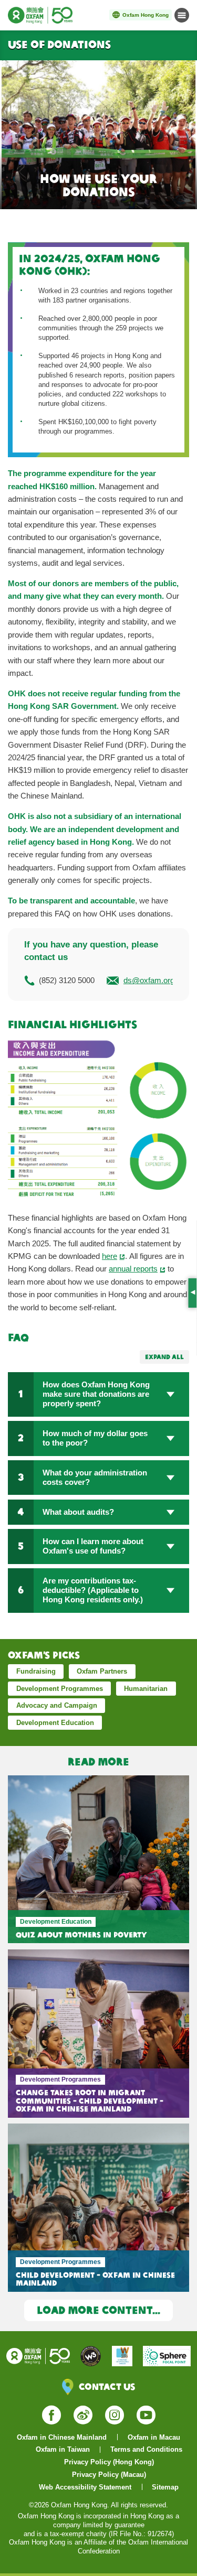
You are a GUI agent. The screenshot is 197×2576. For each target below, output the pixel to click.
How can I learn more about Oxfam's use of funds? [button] (93, 1546)
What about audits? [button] (78, 1512)
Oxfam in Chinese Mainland (62, 2437)
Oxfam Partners (102, 1671)
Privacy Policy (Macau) (109, 2475)
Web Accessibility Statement (85, 2487)
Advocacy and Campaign (57, 1705)
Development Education (55, 1723)
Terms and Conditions (146, 2449)
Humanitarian (146, 1689)
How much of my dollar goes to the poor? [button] (95, 1438)
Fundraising (36, 1671)
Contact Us (107, 2386)
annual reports (133, 1269)
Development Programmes (60, 1689)
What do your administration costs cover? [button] (95, 1477)
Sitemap (165, 2487)
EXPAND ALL (164, 1357)
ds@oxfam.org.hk (154, 980)
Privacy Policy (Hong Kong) (109, 2462)
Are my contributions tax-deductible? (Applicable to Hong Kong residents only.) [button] (93, 1590)
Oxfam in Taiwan (63, 2449)
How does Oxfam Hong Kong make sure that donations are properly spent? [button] (96, 1394)
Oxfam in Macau (154, 2437)
